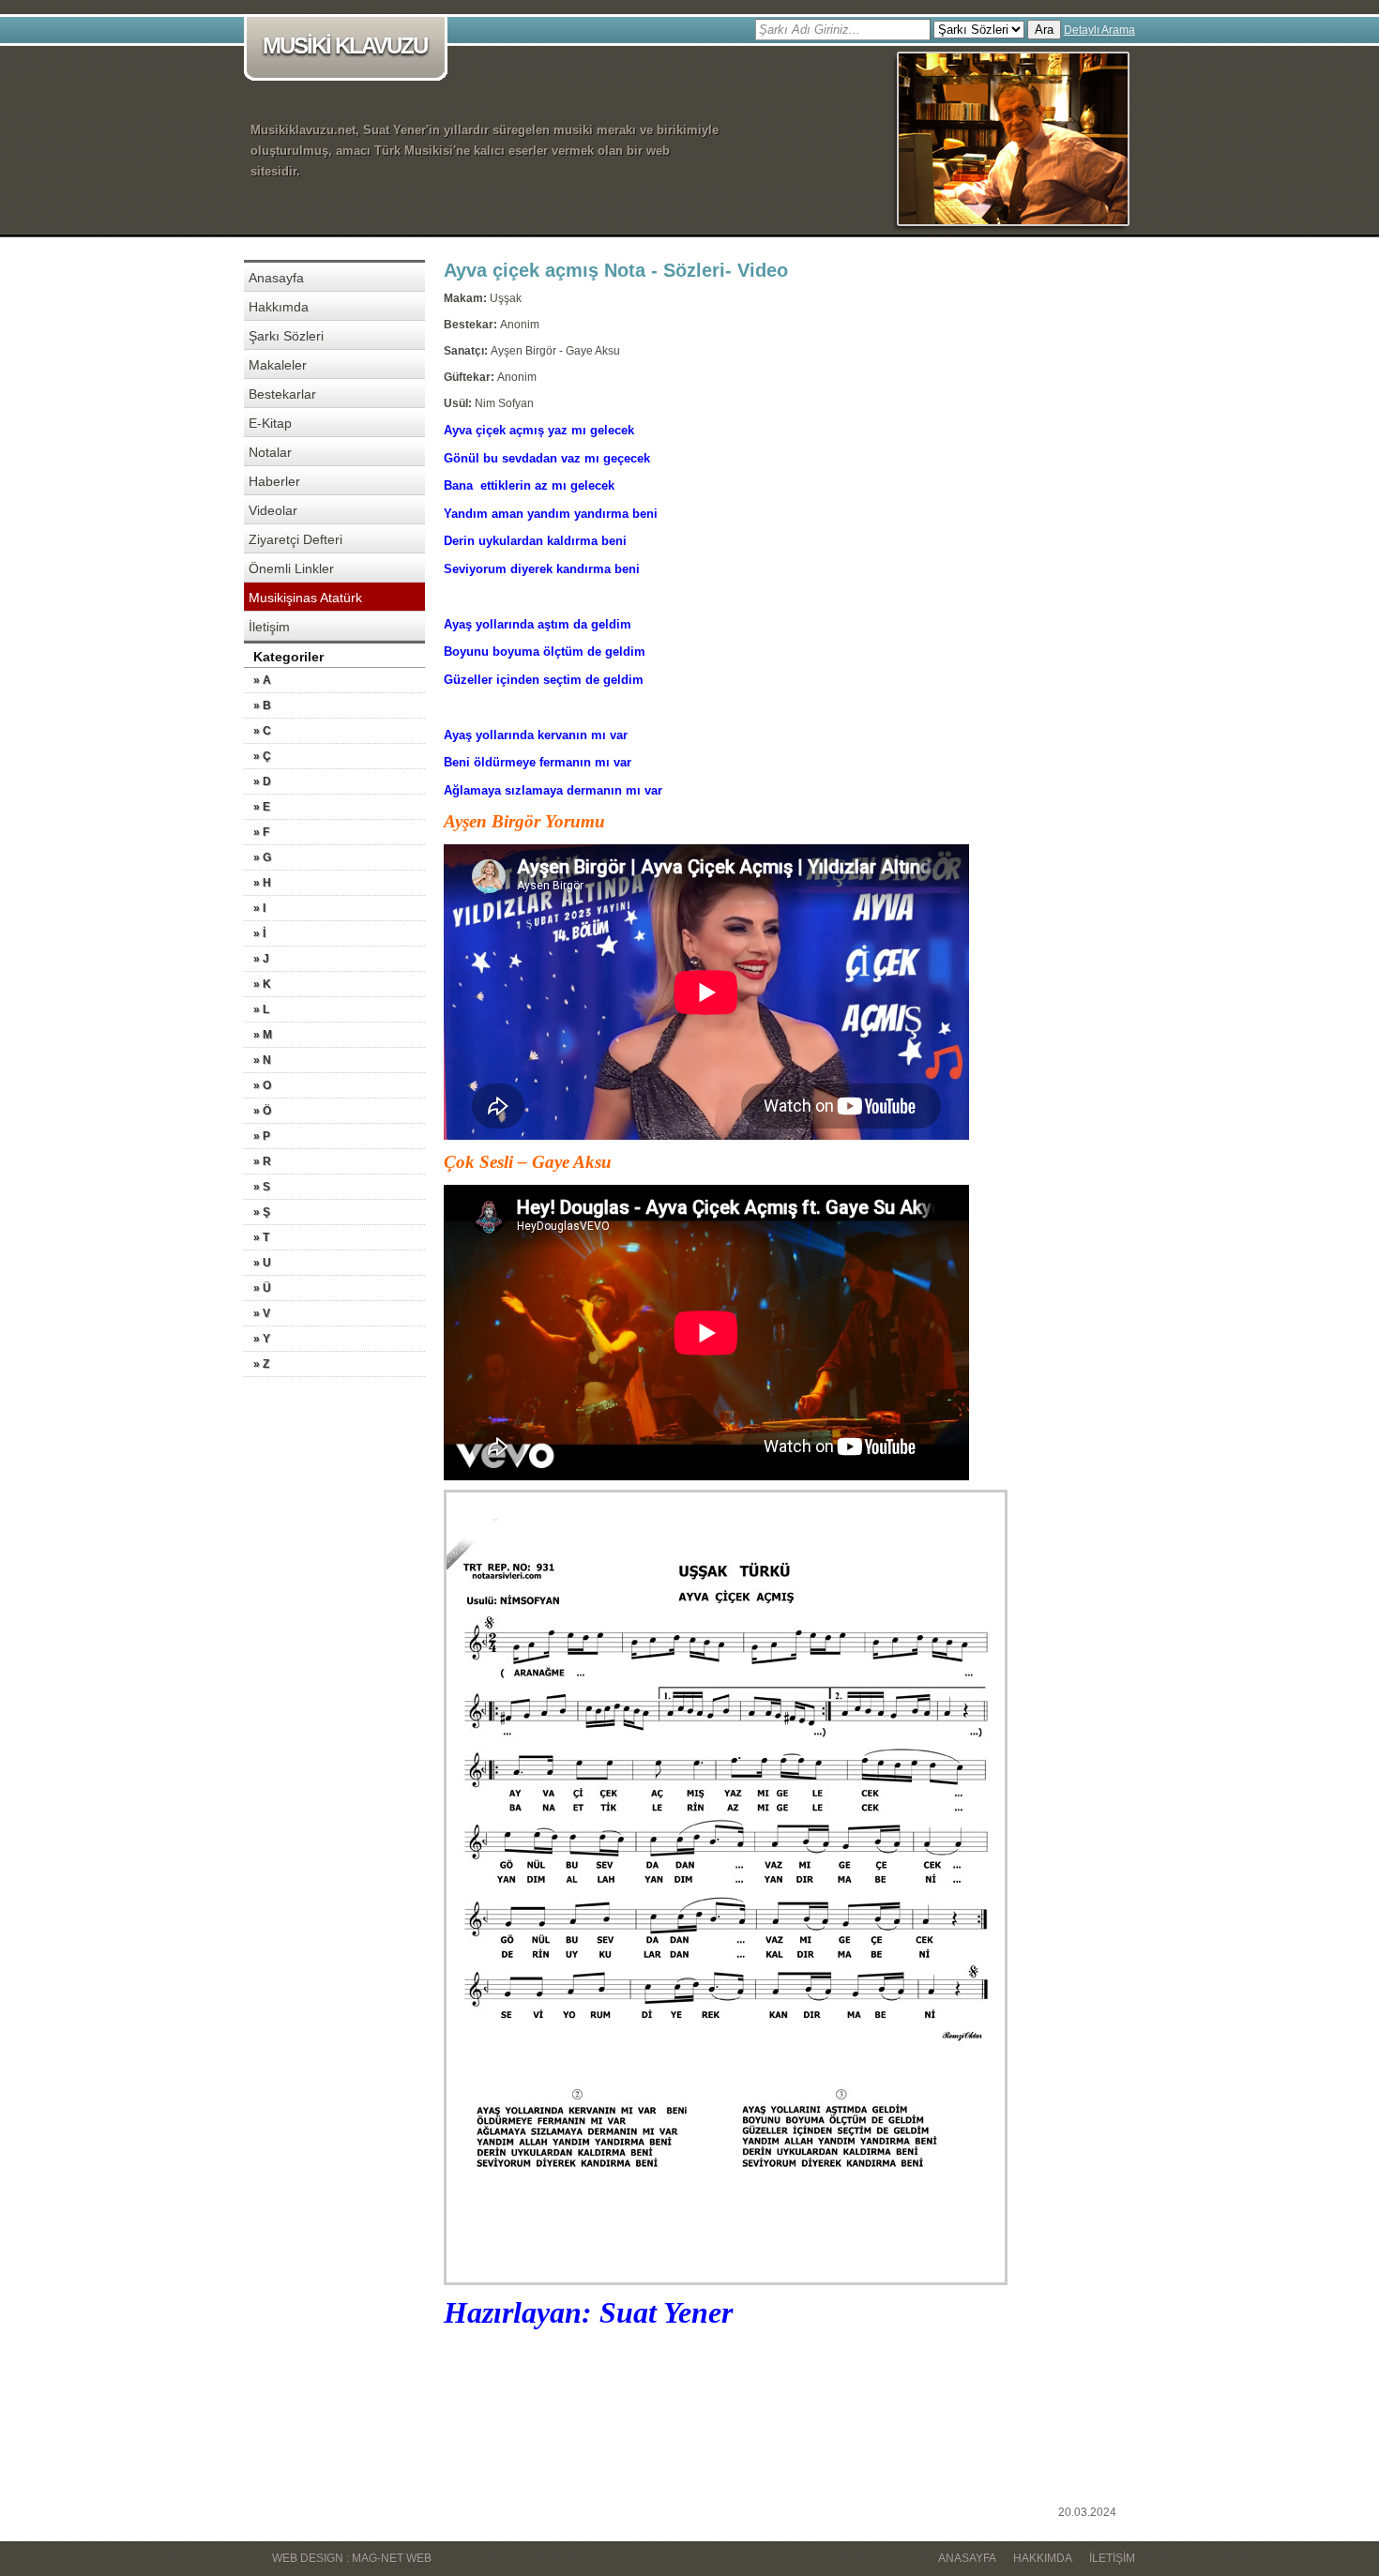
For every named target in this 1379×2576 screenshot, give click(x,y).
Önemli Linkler (291, 568)
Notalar (270, 452)
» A (262, 680)
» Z (261, 1364)
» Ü (262, 1288)
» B (262, 705)
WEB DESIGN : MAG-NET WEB (352, 2558)
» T (261, 1237)
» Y (262, 1339)
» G (262, 857)
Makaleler (278, 365)
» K (262, 984)
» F (261, 832)
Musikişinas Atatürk (305, 598)
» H (262, 883)
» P (262, 1136)
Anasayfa (276, 278)
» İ (259, 933)
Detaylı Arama (1099, 30)
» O (262, 1085)
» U (262, 1263)
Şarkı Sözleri (286, 336)
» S (262, 1187)
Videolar (273, 510)
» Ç (262, 756)
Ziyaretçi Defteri (295, 539)
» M (263, 1035)
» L (261, 1009)
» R (262, 1161)
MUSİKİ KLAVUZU (345, 45)
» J (261, 959)
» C (262, 731)
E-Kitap (270, 423)
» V (262, 1313)
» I (259, 908)
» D (262, 781)
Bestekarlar (282, 394)
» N (262, 1060)
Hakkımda (279, 307)
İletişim (269, 627)
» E (262, 807)
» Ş (262, 1212)
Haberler (274, 481)
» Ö (262, 1111)
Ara (1044, 30)
